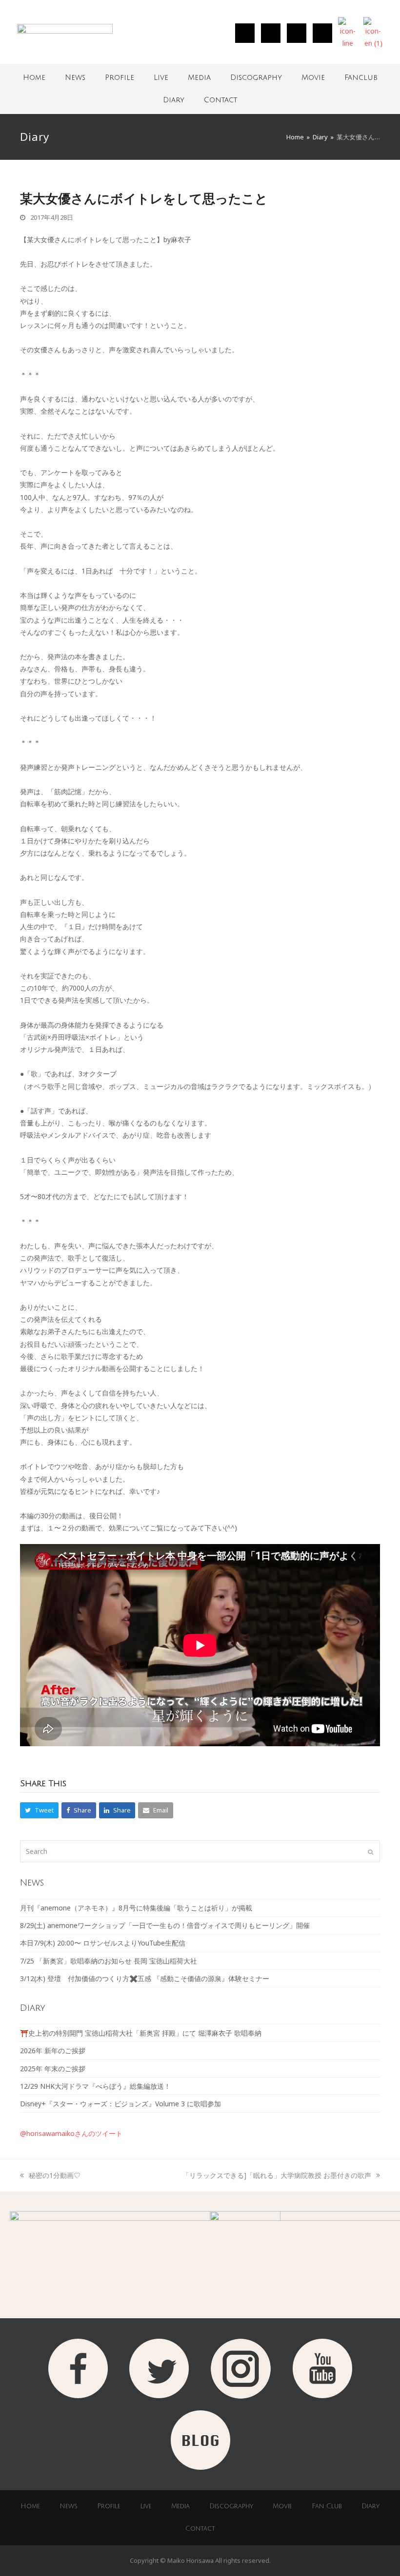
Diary (174, 100)
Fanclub (361, 77)
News (75, 77)
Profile (120, 77)
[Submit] (370, 1851)
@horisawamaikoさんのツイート (71, 2133)
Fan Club (327, 2506)
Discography (256, 77)
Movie (313, 77)
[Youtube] (322, 33)
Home (34, 77)
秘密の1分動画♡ (54, 2175)
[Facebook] (297, 33)
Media (199, 77)
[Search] (200, 1851)
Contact (220, 100)
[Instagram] (245, 33)
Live (161, 77)
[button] (39, 1810)
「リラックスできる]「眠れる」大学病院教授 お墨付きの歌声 (277, 2175)
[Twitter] (271, 33)
